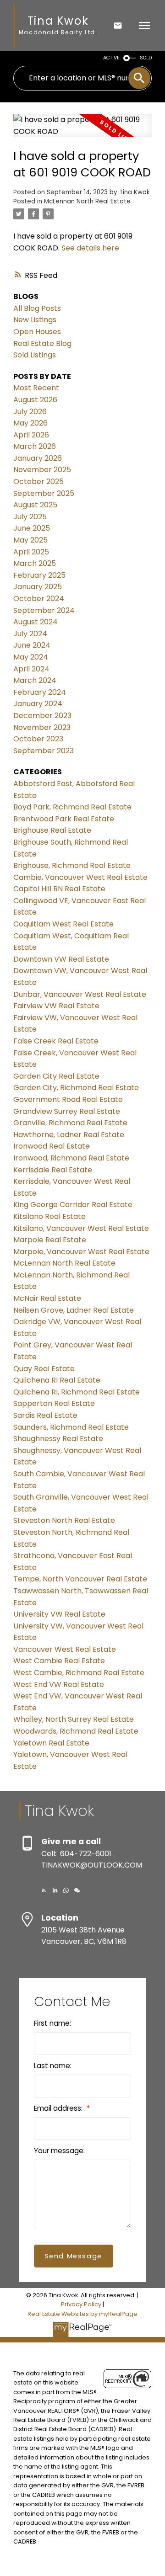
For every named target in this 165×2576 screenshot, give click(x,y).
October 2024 (39, 599)
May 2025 (30, 540)
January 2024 (38, 704)
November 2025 (42, 470)
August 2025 (35, 505)
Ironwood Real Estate (52, 1146)
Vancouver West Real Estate (65, 1649)
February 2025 (39, 575)
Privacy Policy (81, 2304)
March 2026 (35, 446)
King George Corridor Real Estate (73, 1205)
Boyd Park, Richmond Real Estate (72, 807)
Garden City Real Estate (56, 1076)
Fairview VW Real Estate (56, 1006)
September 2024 (44, 610)
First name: (52, 2023)
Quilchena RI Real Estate (57, 1380)
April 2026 (31, 435)
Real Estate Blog (42, 343)
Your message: (59, 2151)
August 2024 (36, 622)
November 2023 (42, 727)
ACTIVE (111, 58)
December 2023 (42, 716)
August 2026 (35, 400)
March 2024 (35, 680)
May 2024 (31, 657)
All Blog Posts (37, 308)
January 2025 (38, 587)
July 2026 (30, 412)
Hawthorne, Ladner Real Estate (69, 1135)
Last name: (53, 2066)
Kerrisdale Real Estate (53, 1170)
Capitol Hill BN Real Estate (59, 889)
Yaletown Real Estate (51, 1743)
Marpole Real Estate (50, 1240)
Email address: (59, 2108)
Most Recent (36, 388)
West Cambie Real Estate (59, 1661)
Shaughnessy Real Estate (58, 1439)
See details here (90, 248)
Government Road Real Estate (68, 1099)
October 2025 (38, 482)
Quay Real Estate (44, 1369)
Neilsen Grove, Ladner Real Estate (74, 1310)
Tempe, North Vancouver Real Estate (80, 1579)
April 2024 (31, 669)
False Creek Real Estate (56, 1041)
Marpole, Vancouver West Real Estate (81, 1252)
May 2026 (30, 423)
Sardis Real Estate (45, 1415)
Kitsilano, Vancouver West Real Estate (81, 1228)
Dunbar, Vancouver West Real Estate (80, 994)
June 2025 (32, 528)
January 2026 (38, 458)
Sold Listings (35, 355)
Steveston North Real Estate (64, 1520)
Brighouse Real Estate (52, 830)
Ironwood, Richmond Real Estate (71, 1158)
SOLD (146, 58)
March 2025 (35, 563)
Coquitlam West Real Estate (63, 924)
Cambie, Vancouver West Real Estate (80, 877)
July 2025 (30, 517)
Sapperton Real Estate (54, 1403)
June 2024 (32, 645)
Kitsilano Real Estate (49, 1216)
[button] (44, 1890)
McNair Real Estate (47, 1298)
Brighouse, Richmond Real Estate (72, 865)
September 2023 (44, 751)
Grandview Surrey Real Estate (67, 1111)
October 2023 (38, 739)
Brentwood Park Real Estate (64, 819)
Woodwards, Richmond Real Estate (76, 1731)
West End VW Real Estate (59, 1685)
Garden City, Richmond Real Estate (76, 1088)
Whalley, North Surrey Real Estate (74, 1719)
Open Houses (37, 332)
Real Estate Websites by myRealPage (82, 2314)
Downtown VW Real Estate (61, 959)
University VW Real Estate (59, 1614)
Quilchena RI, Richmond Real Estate (77, 1392)
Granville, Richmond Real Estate (70, 1123)
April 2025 (31, 552)
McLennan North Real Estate (87, 201)
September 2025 (44, 493)
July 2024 (30, 634)
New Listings (35, 320)
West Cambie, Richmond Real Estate (79, 1673)
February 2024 (40, 692)
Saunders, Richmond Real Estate (71, 1427)
